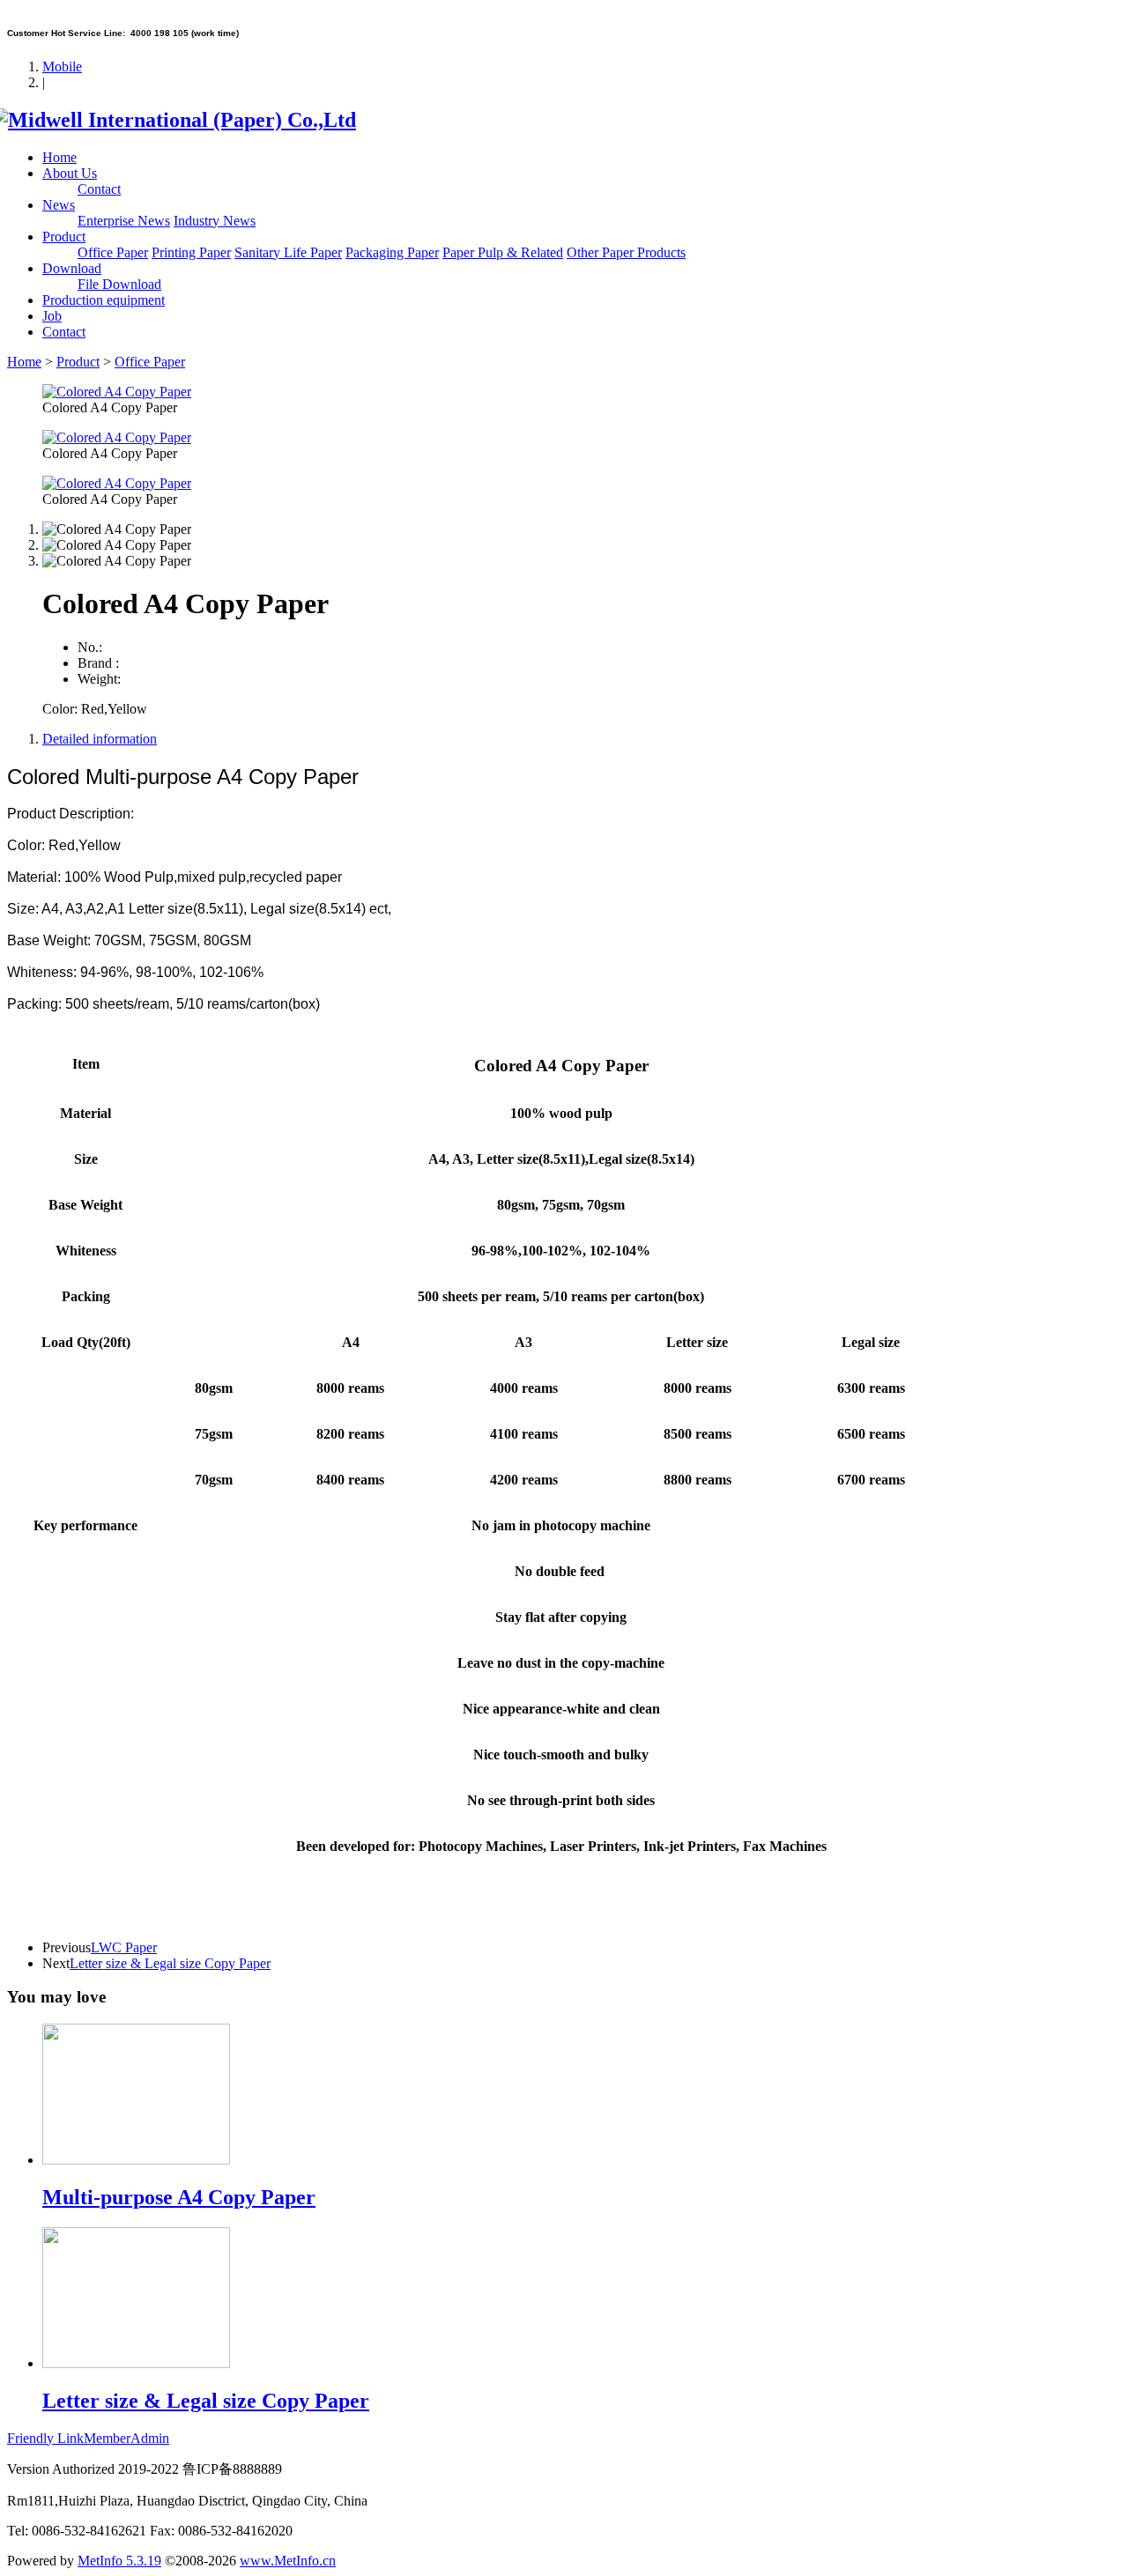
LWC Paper (124, 1947)
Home (59, 157)
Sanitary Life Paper (288, 252)
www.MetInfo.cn (288, 2561)
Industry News (215, 221)
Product (64, 237)
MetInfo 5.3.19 (119, 2561)
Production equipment (104, 300)
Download (72, 268)
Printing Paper (191, 252)
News (59, 205)
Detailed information (100, 739)
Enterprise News (124, 221)
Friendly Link (45, 2438)
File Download (119, 284)
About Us (70, 173)
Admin (150, 2438)
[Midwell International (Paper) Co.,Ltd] (182, 120)
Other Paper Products (626, 252)
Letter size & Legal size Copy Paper (170, 1963)
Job (52, 316)
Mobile (62, 67)
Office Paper (113, 252)
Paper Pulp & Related (503, 252)
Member (107, 2438)
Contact (99, 189)
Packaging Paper (392, 252)
